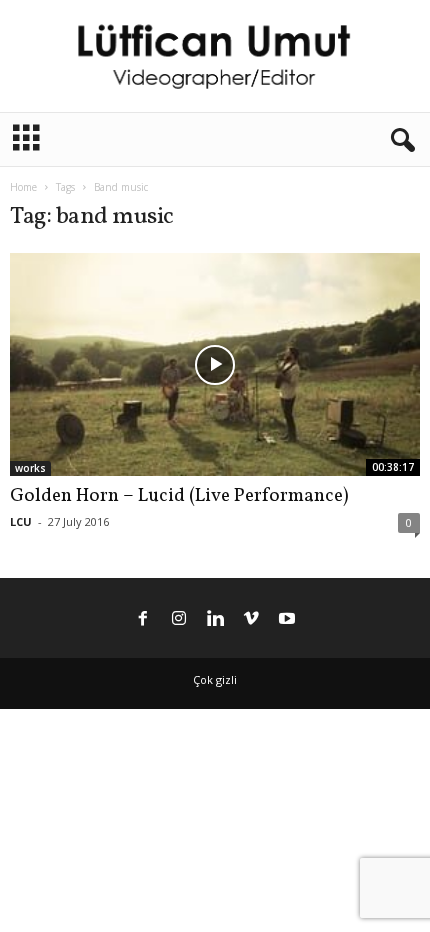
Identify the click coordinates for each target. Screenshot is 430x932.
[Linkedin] (215, 620)
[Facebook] (143, 620)
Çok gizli (215, 679)
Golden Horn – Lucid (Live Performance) (179, 496)
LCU (21, 521)
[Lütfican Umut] (215, 56)
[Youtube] (287, 620)
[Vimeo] (251, 620)
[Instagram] (179, 620)
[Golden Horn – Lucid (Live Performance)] (215, 364)
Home (23, 187)
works (30, 468)
